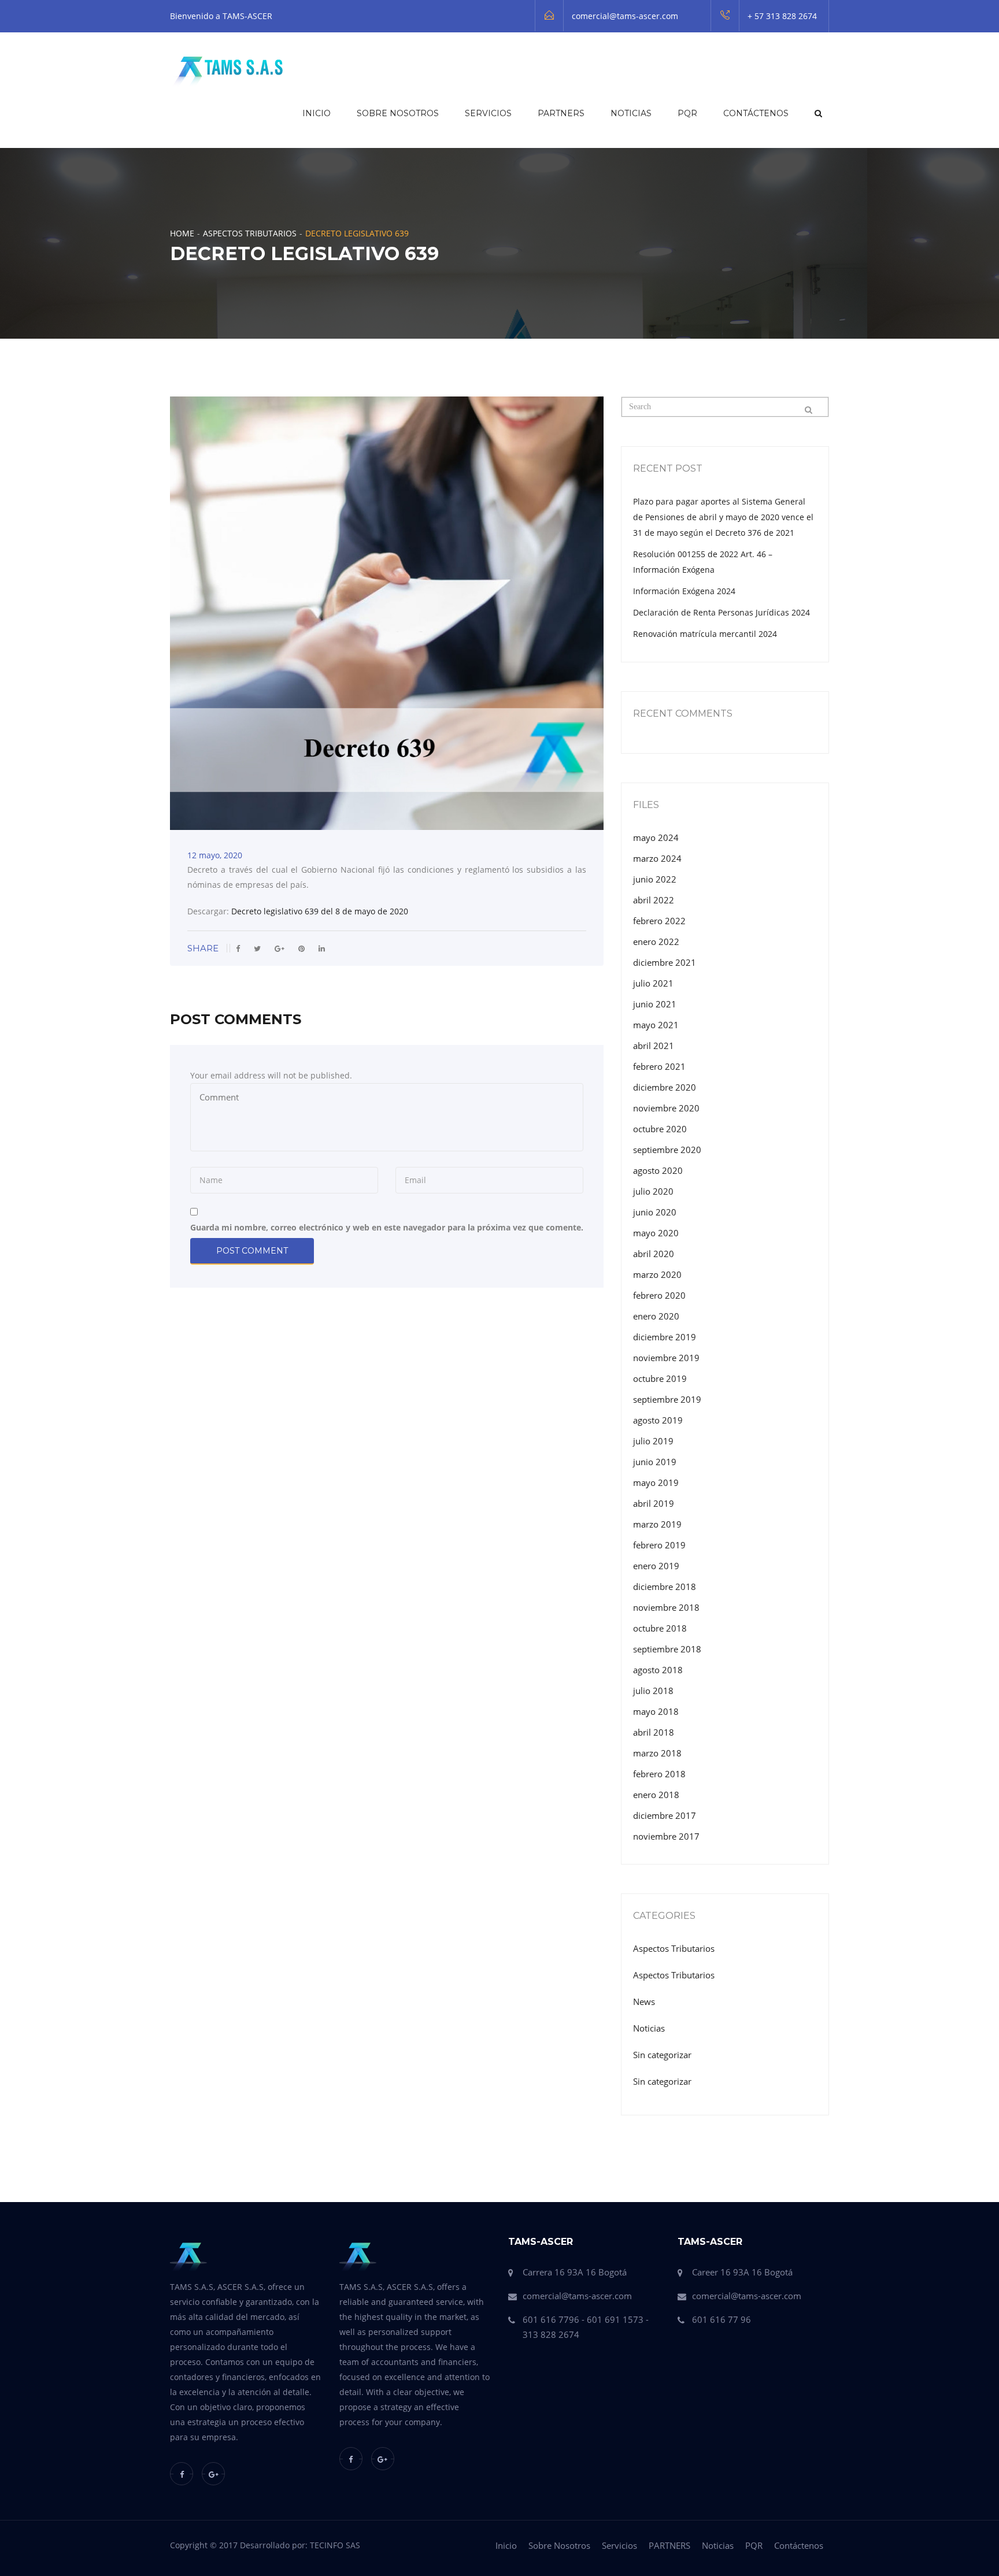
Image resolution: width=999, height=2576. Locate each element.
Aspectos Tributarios (250, 233)
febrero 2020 (659, 1295)
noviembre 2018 (666, 1607)
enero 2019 (656, 1566)
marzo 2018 (657, 1753)
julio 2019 (653, 1441)
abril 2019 (654, 1503)
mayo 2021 (656, 1025)
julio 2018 (653, 1691)
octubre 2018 (660, 1628)
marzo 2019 (657, 1524)
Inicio (317, 113)
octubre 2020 (660, 1129)
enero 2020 (656, 1316)
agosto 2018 (658, 1670)
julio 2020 (653, 1191)
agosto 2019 (658, 1420)
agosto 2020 (658, 1170)
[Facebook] (182, 2474)
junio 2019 (655, 1462)
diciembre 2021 (665, 962)
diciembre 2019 (665, 1337)
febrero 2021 (659, 1066)
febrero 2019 (659, 1545)
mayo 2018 (656, 1711)
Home (182, 233)
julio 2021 (653, 983)
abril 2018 (654, 1732)
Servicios (488, 113)
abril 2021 (654, 1046)
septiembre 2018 (667, 1649)
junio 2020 (655, 1212)
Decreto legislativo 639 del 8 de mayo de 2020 (320, 911)
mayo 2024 (656, 837)
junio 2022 (655, 879)
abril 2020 (654, 1254)
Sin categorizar (662, 2055)
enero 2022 (656, 942)
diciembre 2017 (665, 1815)
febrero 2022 (659, 921)
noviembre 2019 (666, 1358)
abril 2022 (654, 900)
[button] (817, 113)
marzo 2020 (657, 1274)
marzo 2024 (657, 858)
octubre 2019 (660, 1378)
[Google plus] (213, 2474)
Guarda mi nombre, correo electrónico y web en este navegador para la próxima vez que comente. (387, 1227)
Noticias (631, 113)
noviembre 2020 (666, 1108)
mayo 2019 (656, 1482)
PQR (687, 113)
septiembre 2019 (667, 1399)
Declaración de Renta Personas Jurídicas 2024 (721, 612)
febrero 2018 (659, 1774)
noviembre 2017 (666, 1836)
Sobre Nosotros (398, 113)
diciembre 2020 (665, 1087)
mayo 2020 (656, 1233)
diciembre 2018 (665, 1587)
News (644, 2002)
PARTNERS (561, 113)
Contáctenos (756, 113)
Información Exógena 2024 (684, 591)
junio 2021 (655, 1004)
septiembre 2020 (667, 1150)
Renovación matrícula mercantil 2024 (705, 634)
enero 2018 (656, 1795)
